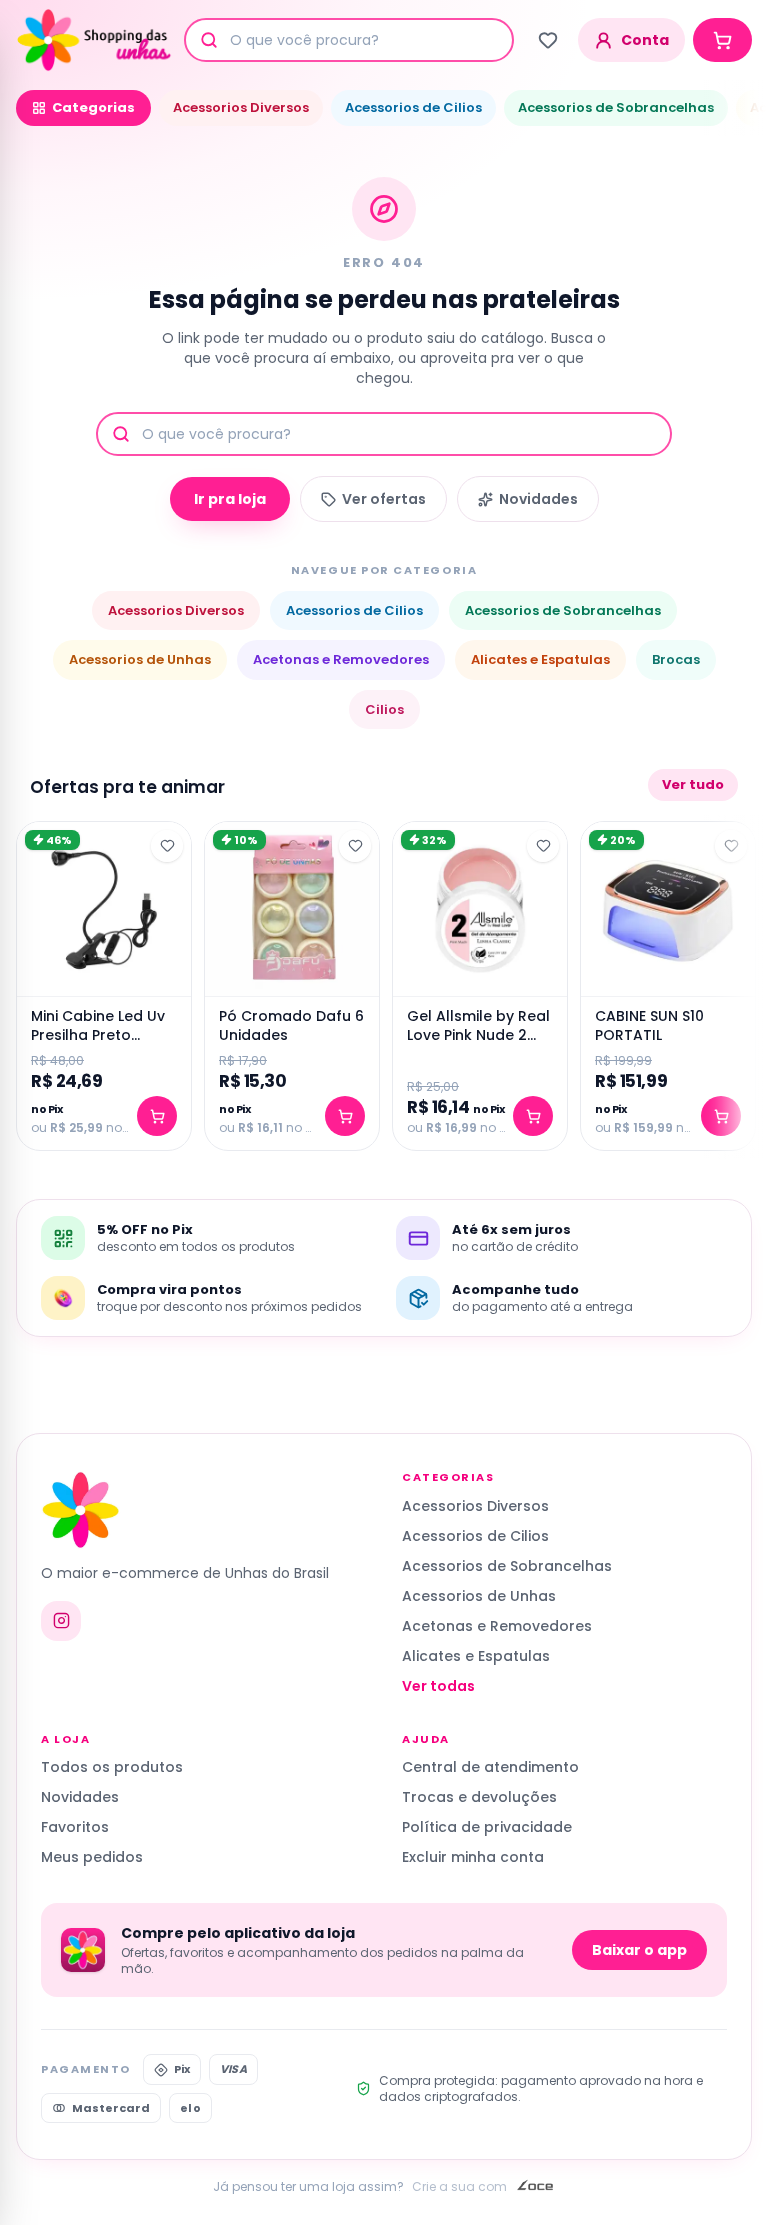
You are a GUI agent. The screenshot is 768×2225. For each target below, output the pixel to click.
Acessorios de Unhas (140, 659)
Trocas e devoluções (479, 1797)
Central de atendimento (490, 1767)
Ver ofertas (384, 499)
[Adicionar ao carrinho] (157, 1116)
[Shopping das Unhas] (94, 40)
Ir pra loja (230, 499)
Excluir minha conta (473, 1857)
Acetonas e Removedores (341, 659)
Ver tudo (693, 784)
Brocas (676, 659)
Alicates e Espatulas (540, 659)
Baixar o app (639, 1950)
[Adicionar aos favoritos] (167, 846)
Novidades (538, 499)
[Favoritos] (548, 40)
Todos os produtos (112, 1767)
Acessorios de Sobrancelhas (616, 107)
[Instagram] (61, 1621)
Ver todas (438, 1686)
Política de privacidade (487, 1827)
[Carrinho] (722, 40)
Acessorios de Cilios (413, 107)
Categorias (93, 107)
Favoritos (75, 1827)
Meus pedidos (92, 1857)
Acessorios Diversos (241, 107)
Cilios (384, 709)
